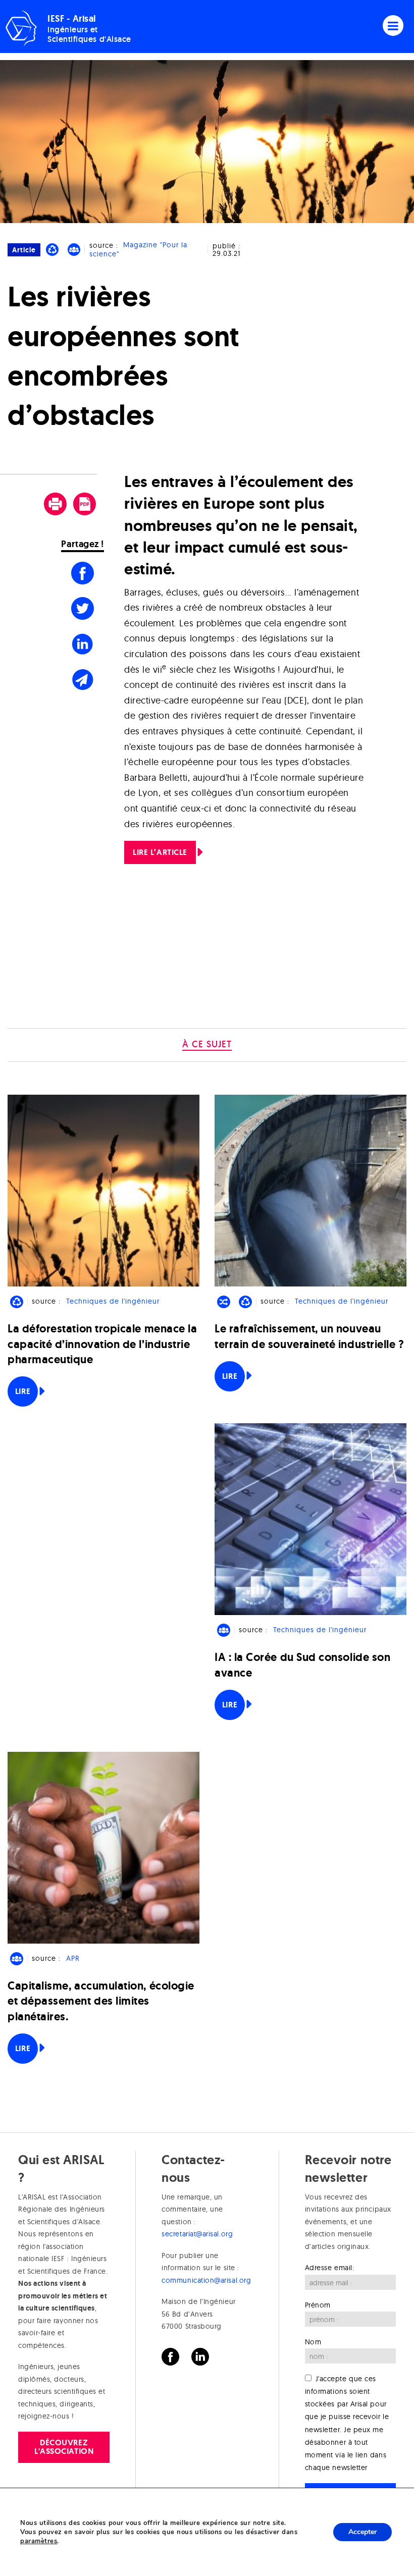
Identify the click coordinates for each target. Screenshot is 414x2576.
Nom (313, 2342)
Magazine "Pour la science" (138, 250)
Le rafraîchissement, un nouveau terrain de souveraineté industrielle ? (309, 1336)
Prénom (318, 2305)
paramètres (39, 2541)
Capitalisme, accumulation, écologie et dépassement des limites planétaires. (101, 2001)
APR (73, 1958)
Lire (23, 1391)
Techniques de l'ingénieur (113, 1301)
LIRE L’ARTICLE (160, 852)
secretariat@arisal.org (197, 2234)
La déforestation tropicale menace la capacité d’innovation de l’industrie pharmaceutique (102, 1344)
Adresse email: (330, 2268)
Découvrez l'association (64, 2447)
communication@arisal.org (206, 2280)
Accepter (363, 2532)
